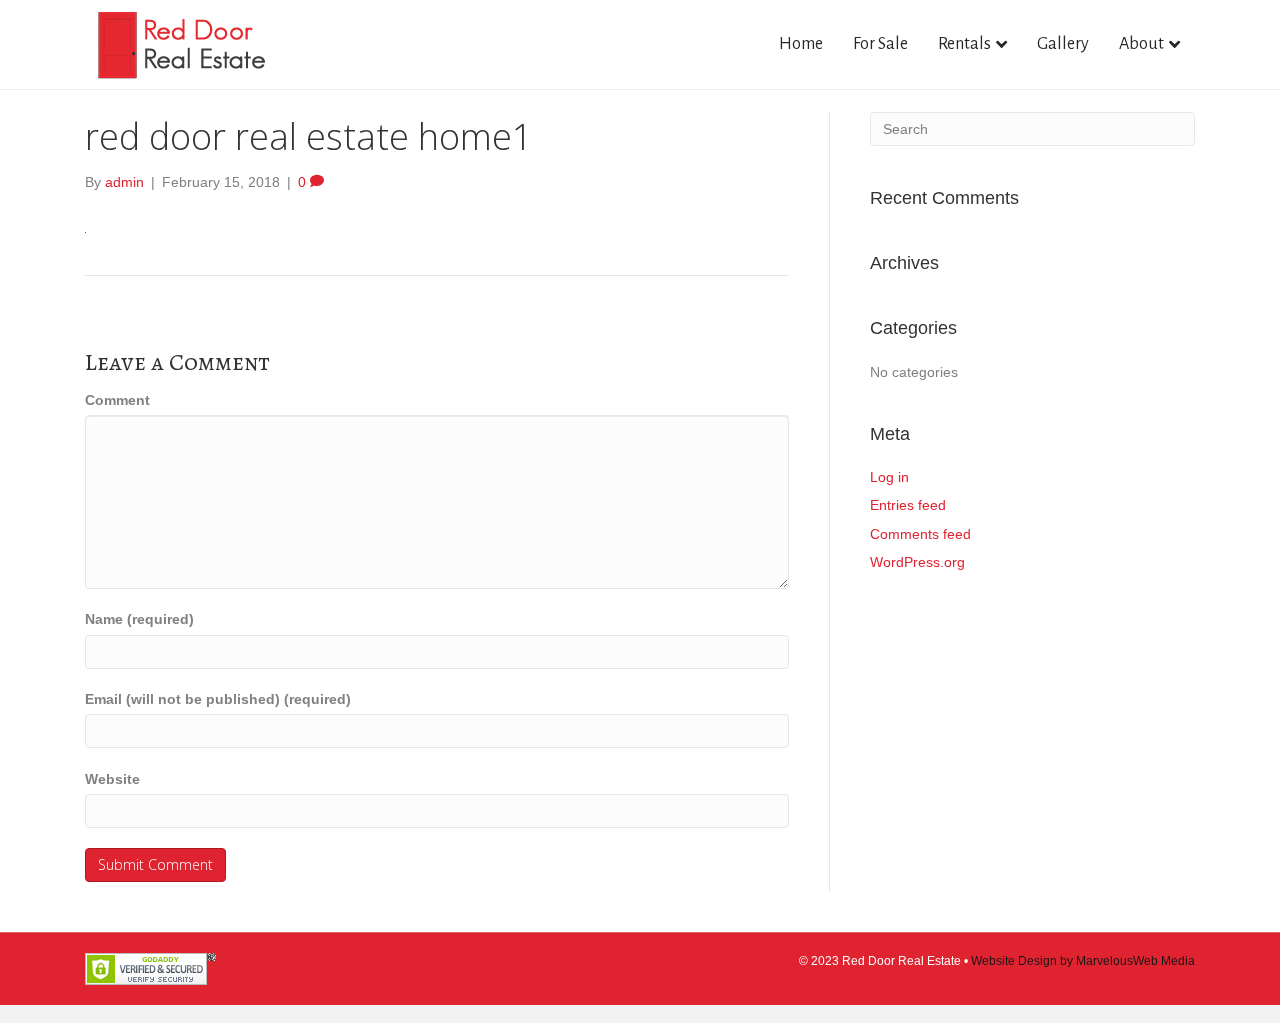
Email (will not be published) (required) (218, 699)
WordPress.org (917, 562)
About (1141, 44)
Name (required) (139, 619)
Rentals (964, 44)
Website (112, 779)
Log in (889, 477)
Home (801, 44)
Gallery (1063, 44)
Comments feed (920, 534)
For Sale (880, 44)
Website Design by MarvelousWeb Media (1083, 961)
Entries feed (908, 505)
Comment (117, 400)
